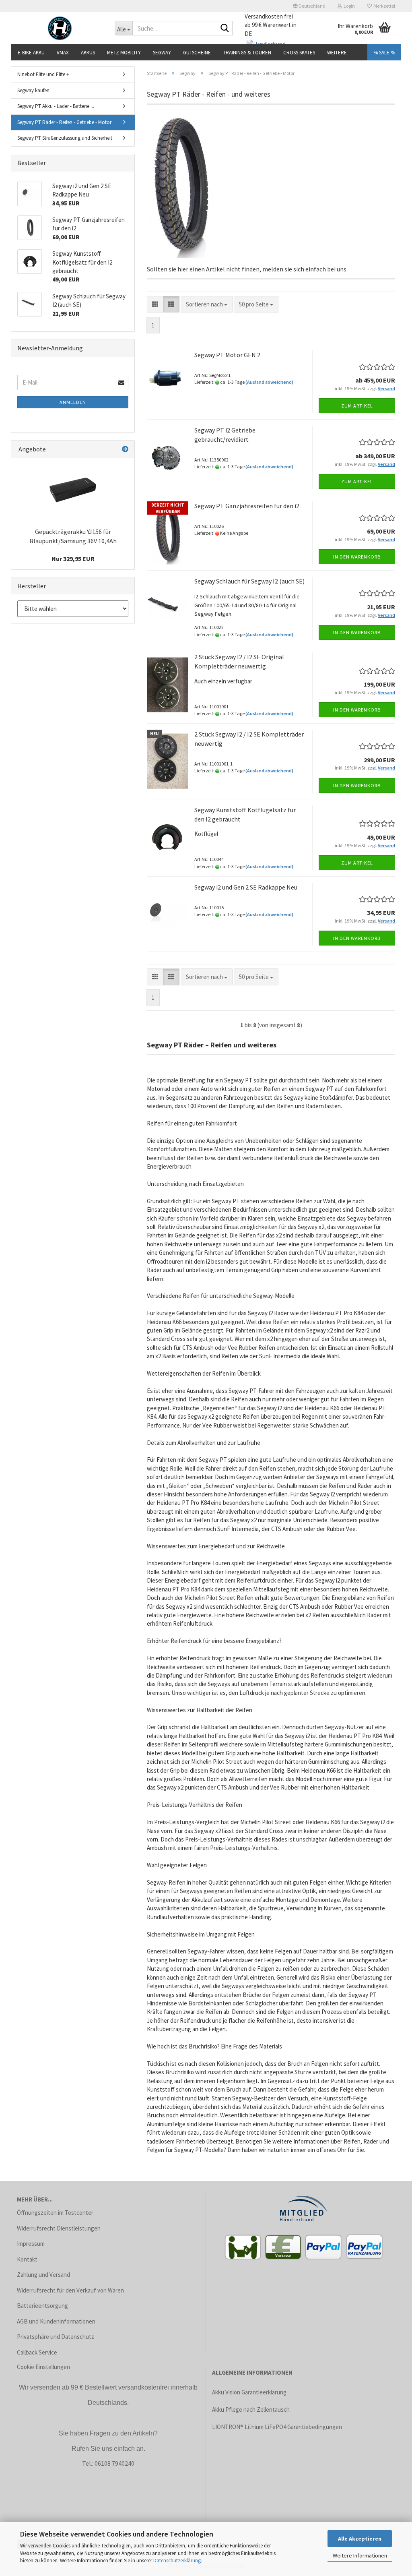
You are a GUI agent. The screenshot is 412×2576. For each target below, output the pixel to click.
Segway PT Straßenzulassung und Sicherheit (65, 138)
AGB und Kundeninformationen (56, 2321)
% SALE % (384, 53)
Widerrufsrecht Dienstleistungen (59, 2228)
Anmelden (73, 402)
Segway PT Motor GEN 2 (227, 355)
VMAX (63, 53)
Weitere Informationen (360, 2555)
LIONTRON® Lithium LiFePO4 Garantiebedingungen (277, 2427)
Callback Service (37, 2352)
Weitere (337, 53)
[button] (309, 6)
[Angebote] (125, 449)
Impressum (31, 2244)
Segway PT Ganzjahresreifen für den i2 (247, 506)
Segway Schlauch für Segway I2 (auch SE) (249, 581)
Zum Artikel (357, 406)
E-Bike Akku (31, 53)
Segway (162, 53)
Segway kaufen (33, 90)
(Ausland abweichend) (269, 382)
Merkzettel (383, 6)
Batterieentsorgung (42, 2306)
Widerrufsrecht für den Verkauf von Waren (70, 2290)
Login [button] (348, 6)
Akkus (88, 53)
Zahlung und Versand (43, 2275)
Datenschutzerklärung (177, 2560)
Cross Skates (299, 53)
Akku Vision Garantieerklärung (249, 2392)
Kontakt (27, 2259)
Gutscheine (197, 53)
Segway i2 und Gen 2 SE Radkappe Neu (246, 887)
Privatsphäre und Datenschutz (56, 2337)
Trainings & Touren (247, 53)
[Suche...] (225, 29)
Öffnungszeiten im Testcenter (55, 2213)
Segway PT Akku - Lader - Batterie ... (56, 106)
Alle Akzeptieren (360, 2539)
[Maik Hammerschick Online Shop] (60, 28)
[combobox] (207, 304)
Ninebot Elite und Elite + (43, 74)
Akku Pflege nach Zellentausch (251, 2409)
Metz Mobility (124, 53)
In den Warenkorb (357, 557)
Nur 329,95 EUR (73, 559)
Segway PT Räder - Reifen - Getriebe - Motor (64, 122)
